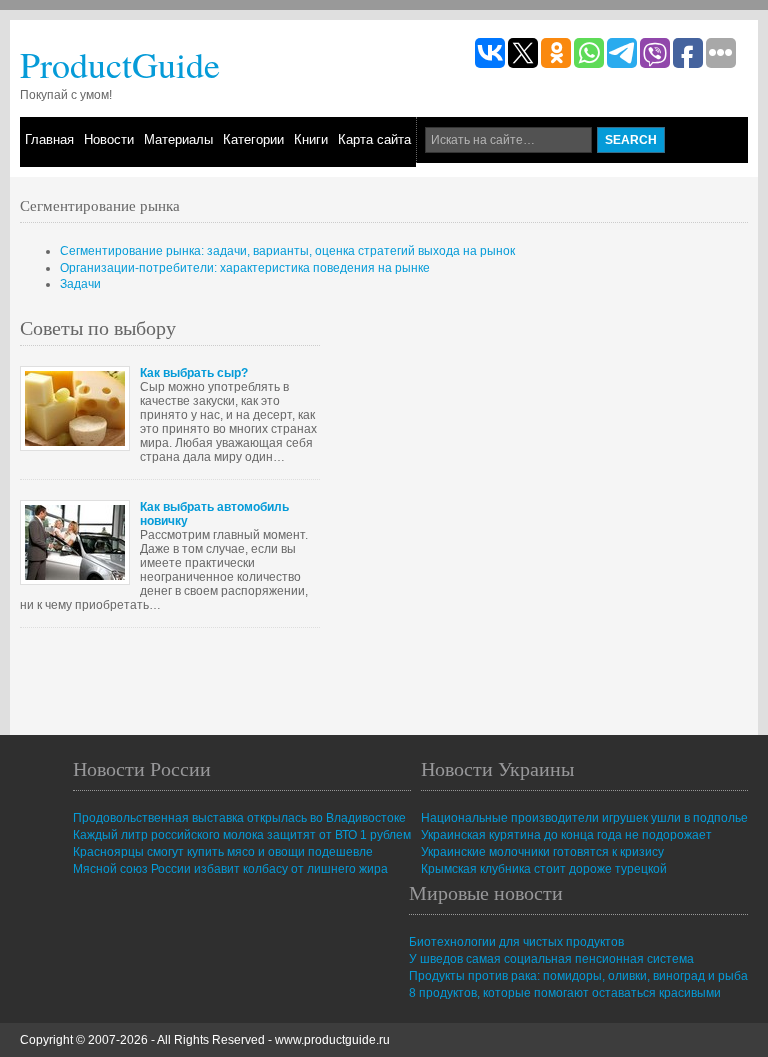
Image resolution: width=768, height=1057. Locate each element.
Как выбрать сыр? (194, 373)
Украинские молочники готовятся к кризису (542, 852)
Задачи (80, 284)
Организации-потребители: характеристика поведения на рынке (245, 268)
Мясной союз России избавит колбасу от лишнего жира (230, 869)
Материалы (178, 139)
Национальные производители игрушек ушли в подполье (584, 818)
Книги (311, 139)
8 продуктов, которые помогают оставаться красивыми (565, 993)
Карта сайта (374, 139)
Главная (49, 139)
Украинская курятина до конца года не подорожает (566, 835)
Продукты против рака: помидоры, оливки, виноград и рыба (578, 976)
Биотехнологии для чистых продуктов (516, 942)
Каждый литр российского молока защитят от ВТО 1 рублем (242, 835)
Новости (109, 139)
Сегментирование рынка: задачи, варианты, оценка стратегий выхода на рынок (287, 251)
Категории (253, 139)
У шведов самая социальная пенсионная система (551, 959)
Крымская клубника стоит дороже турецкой (544, 869)
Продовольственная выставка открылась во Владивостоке (239, 818)
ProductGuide (120, 64)
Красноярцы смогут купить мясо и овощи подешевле (223, 852)
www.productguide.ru (332, 1040)
